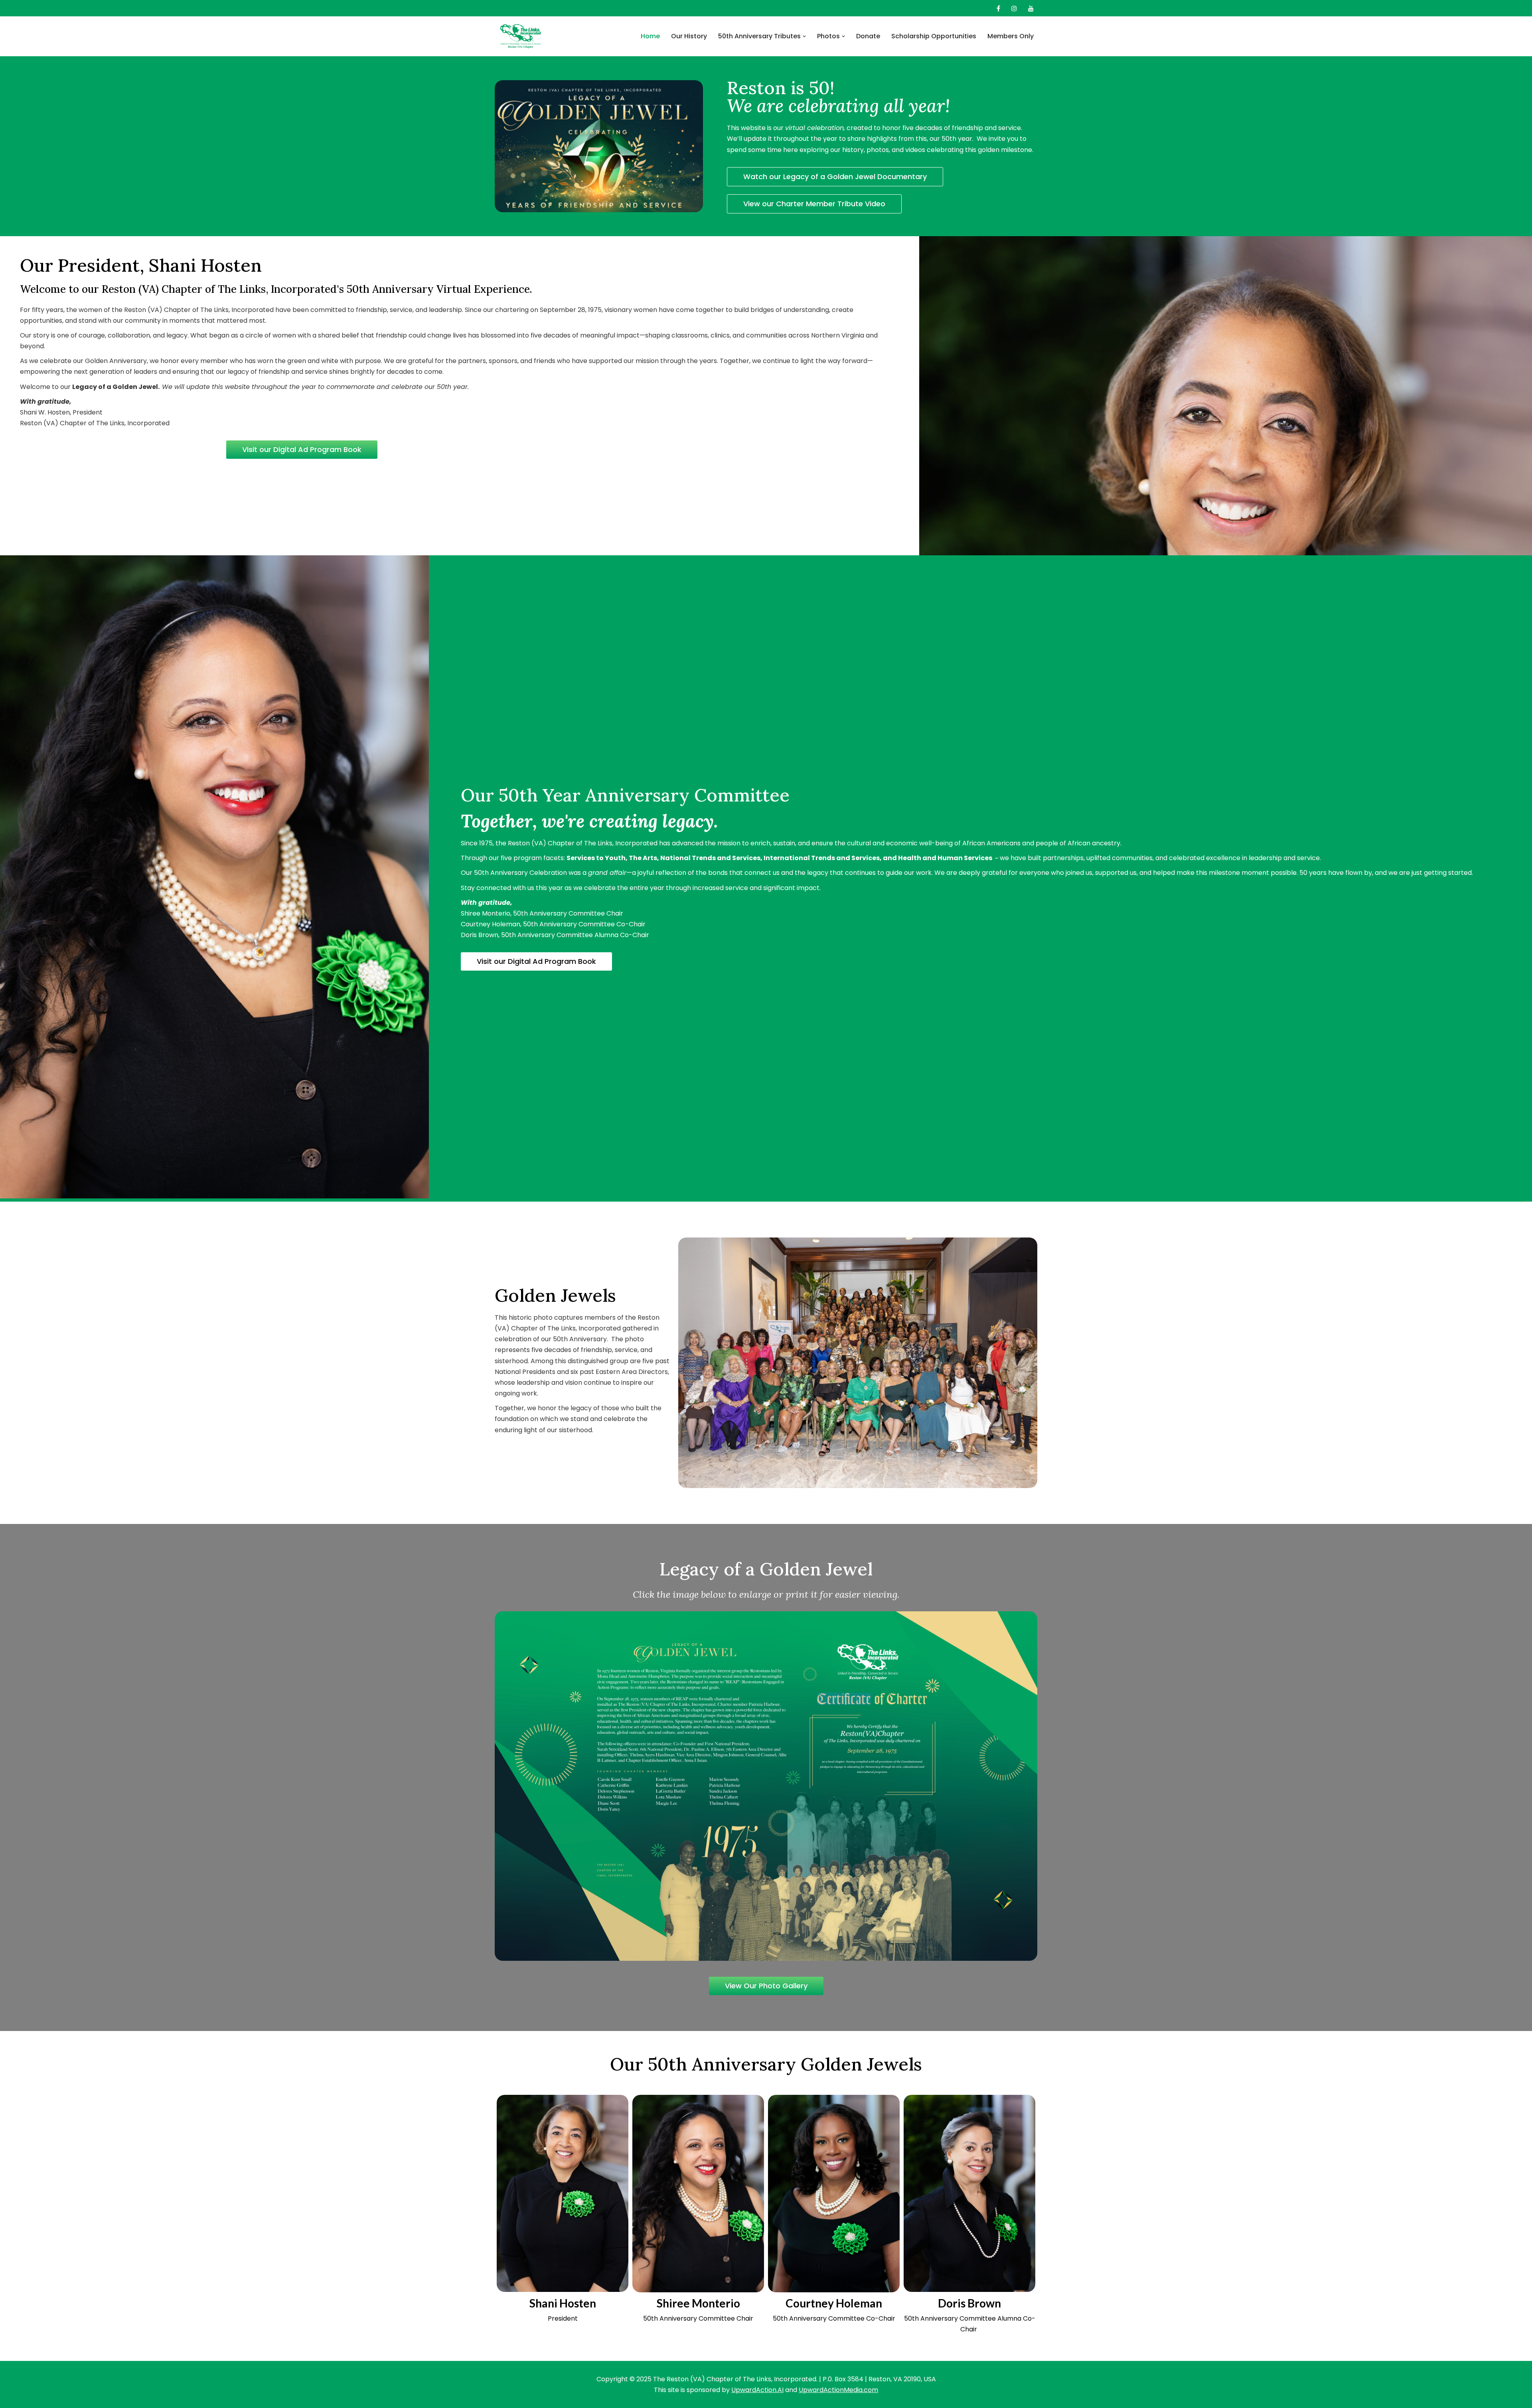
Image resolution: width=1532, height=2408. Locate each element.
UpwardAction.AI (757, 2390)
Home (650, 36)
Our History (689, 36)
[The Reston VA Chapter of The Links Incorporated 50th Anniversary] (521, 36)
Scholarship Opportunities (934, 36)
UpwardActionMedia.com (838, 2390)
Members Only (1011, 36)
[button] (804, 36)
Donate (868, 36)
